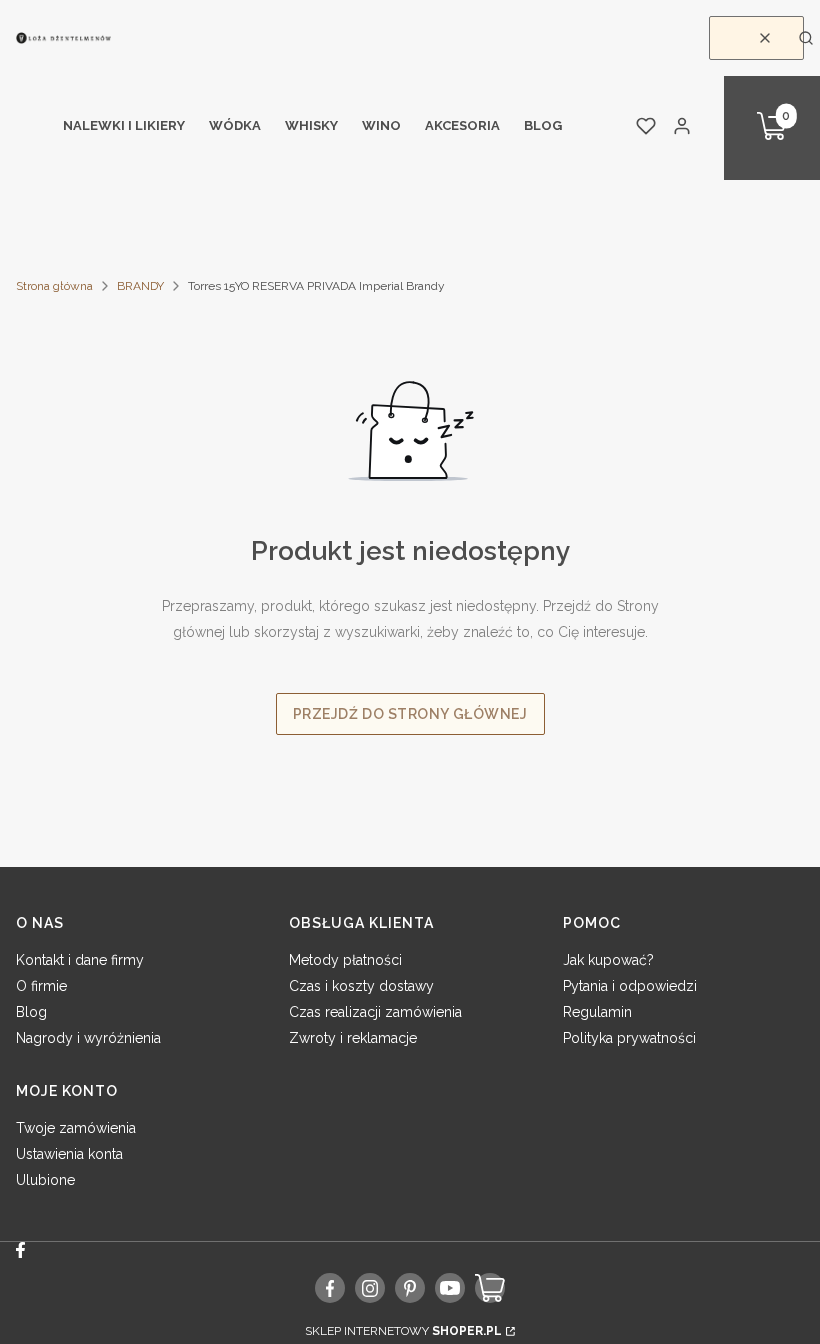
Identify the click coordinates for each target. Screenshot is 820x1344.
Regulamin (597, 1012)
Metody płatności (345, 960)
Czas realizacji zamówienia (375, 1012)
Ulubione (45, 1180)
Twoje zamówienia (76, 1128)
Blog (31, 1012)
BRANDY (140, 286)
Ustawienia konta (69, 1154)
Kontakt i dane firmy (80, 960)
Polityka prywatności (629, 1038)
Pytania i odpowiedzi (630, 986)
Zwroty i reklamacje (353, 1038)
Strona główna (54, 286)
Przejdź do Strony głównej (410, 714)
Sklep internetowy (403, 1331)
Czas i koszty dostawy (361, 986)
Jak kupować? (608, 960)
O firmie (41, 986)
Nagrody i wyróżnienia (88, 1038)
